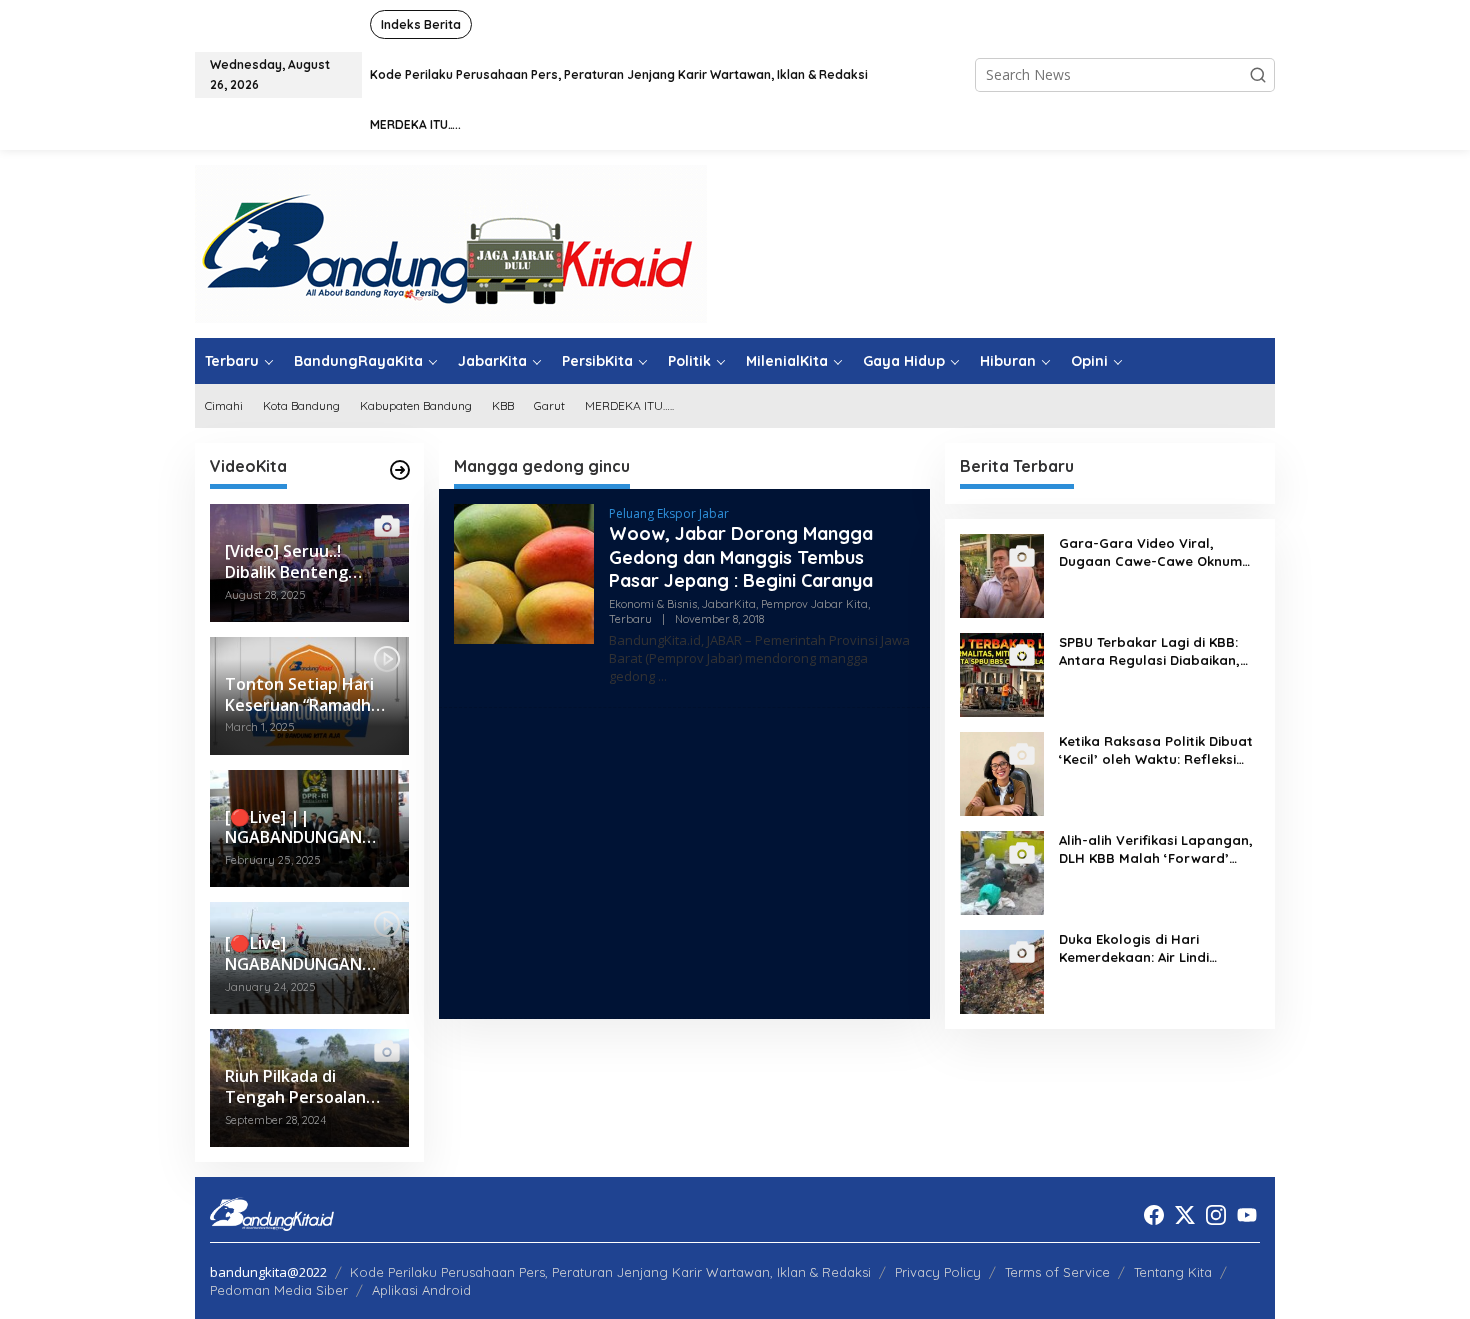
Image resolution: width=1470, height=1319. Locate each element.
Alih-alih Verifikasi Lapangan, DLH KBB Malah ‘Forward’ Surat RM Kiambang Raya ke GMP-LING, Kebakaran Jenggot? (1156, 849)
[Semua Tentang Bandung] (451, 242)
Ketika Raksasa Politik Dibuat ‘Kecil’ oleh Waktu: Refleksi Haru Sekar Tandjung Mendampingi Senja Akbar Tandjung (1156, 750)
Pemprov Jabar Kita (814, 604)
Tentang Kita (1173, 1272)
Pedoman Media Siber (279, 1290)
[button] (1258, 75)
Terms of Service (1057, 1272)
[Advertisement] (684, 863)
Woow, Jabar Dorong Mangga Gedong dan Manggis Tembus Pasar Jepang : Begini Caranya (741, 557)
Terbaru (630, 619)
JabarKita (729, 604)
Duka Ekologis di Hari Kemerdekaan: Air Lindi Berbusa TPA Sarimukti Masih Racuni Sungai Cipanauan (1154, 948)
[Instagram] (1216, 1215)
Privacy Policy (938, 1272)
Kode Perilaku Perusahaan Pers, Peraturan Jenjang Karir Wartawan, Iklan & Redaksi (610, 1272)
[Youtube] (1247, 1215)
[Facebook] (1154, 1215)
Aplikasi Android (421, 1290)
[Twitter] (1185, 1215)
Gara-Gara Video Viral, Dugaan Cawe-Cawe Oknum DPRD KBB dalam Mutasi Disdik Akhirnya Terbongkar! (1150, 552)
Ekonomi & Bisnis (653, 604)
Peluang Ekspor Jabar (669, 513)
